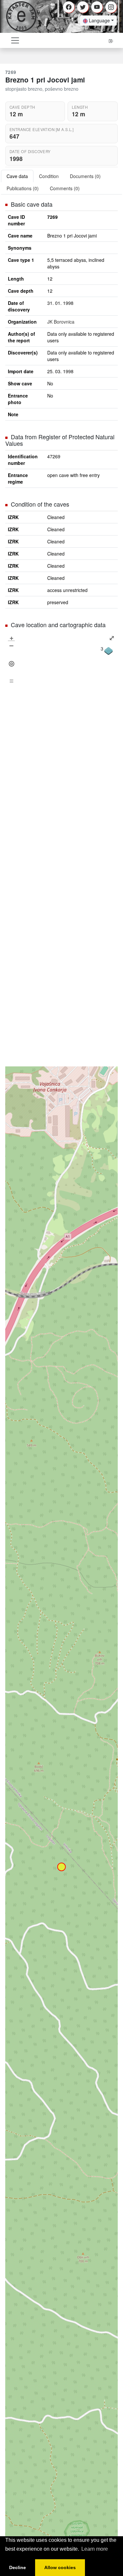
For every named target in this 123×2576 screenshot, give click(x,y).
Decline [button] (18, 2567)
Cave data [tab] (17, 176)
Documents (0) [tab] (85, 176)
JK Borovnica (61, 322)
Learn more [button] (95, 2549)
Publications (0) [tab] (23, 188)
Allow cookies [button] (60, 2567)
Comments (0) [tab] (65, 188)
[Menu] (11, 681)
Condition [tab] (49, 176)
